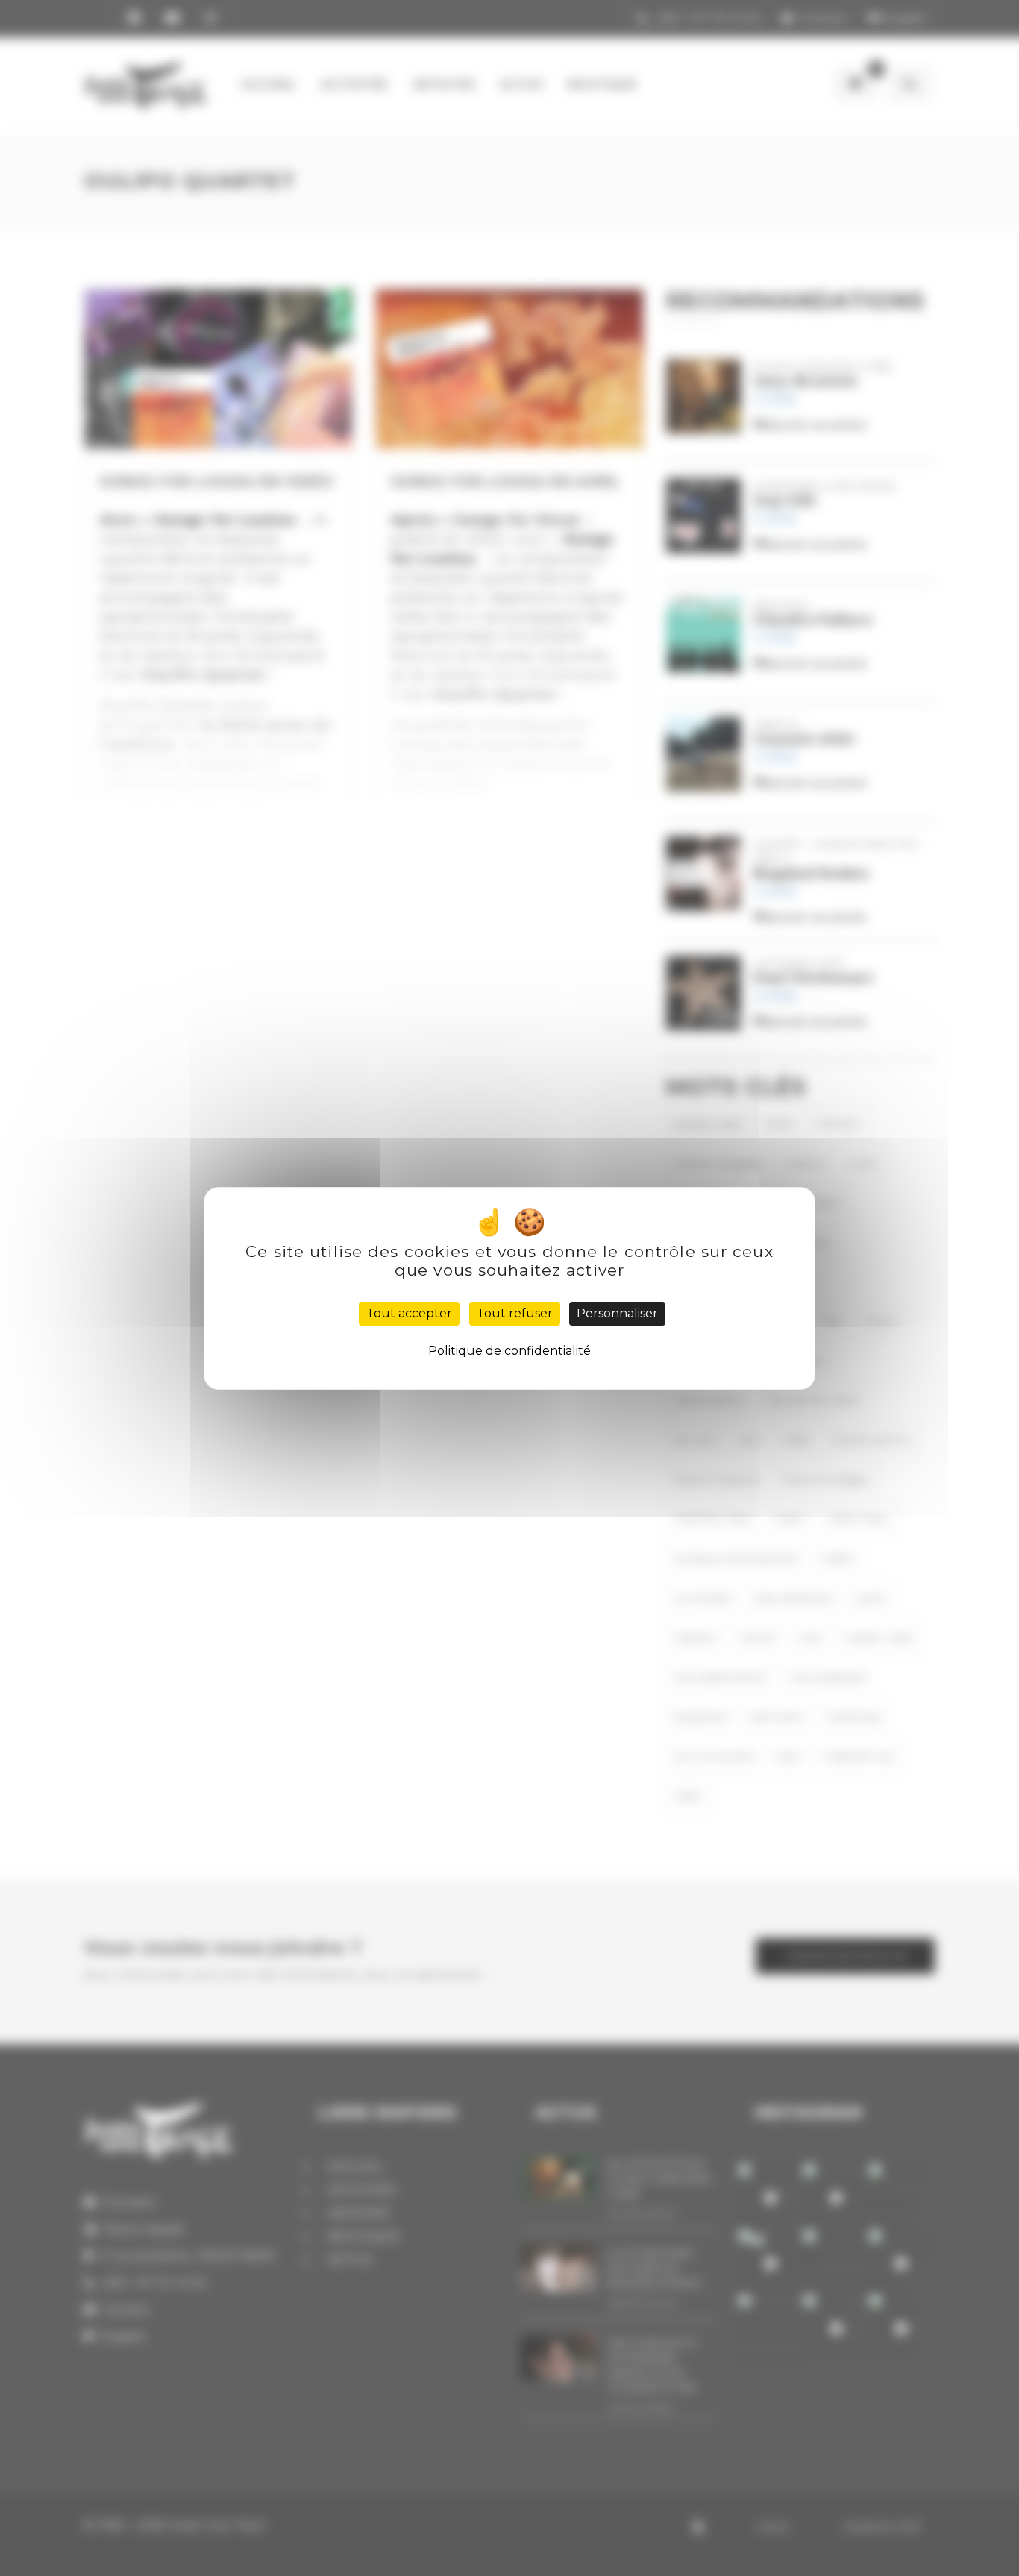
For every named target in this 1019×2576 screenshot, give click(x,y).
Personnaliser (617, 1313)
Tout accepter (409, 1313)
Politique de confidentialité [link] (509, 1351)
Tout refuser (515, 1313)
